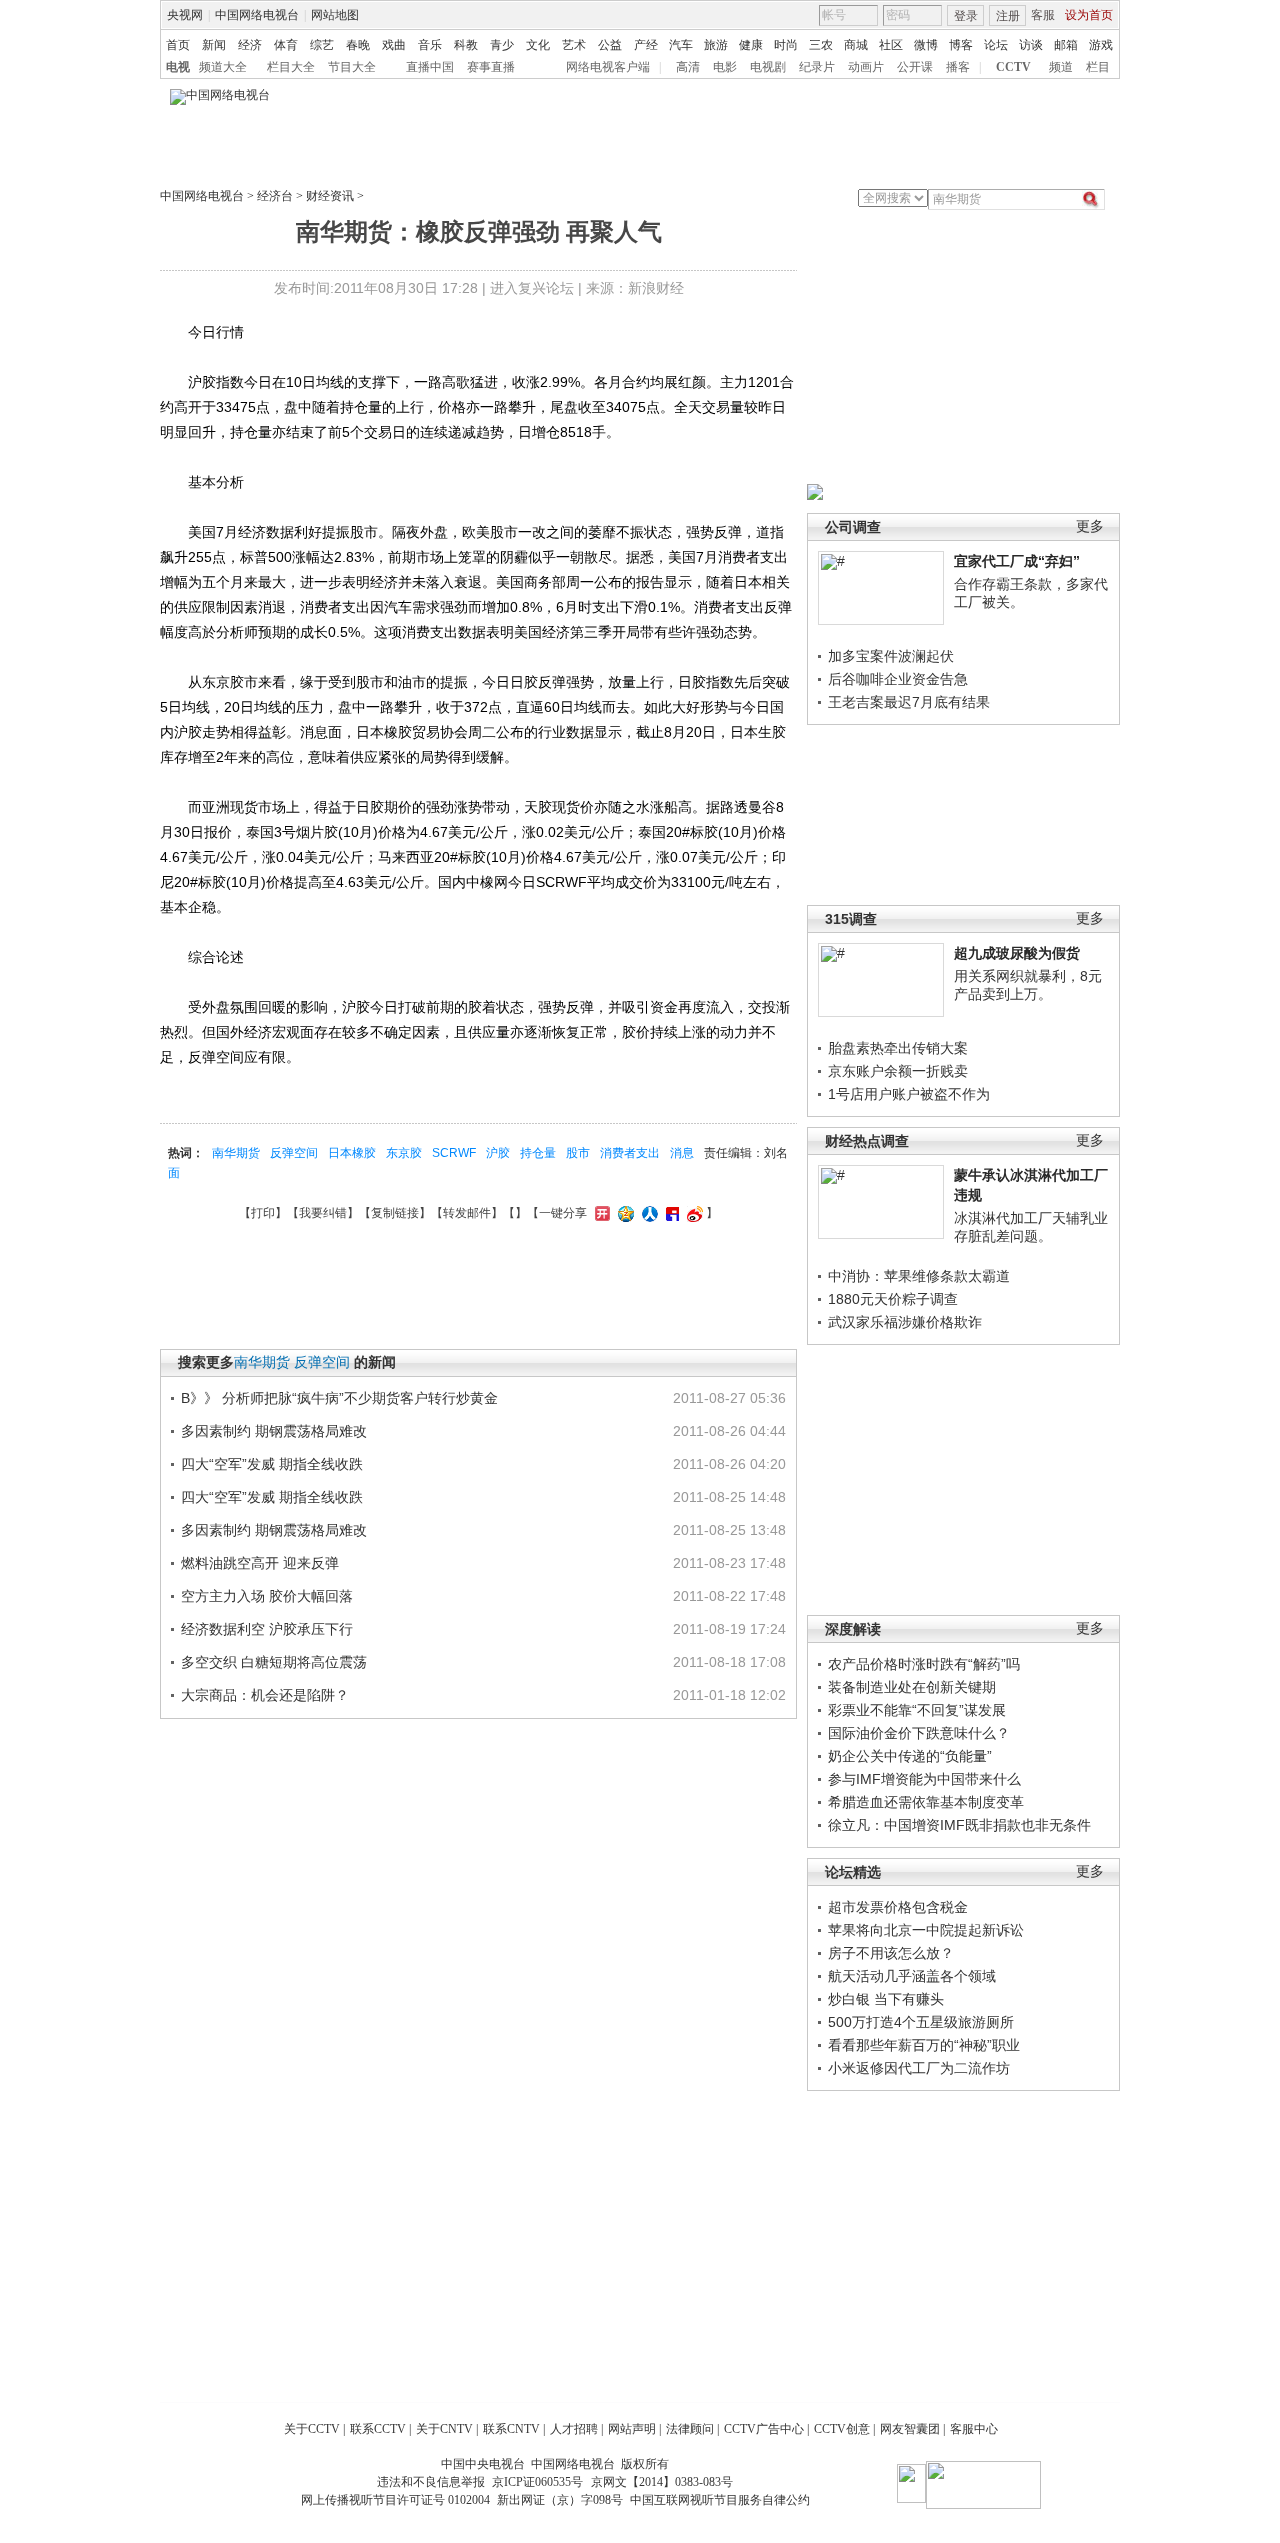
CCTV (1013, 67)
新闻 (214, 45)
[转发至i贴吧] (670, 1213)
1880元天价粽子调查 (893, 1299)
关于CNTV (444, 2429)
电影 (725, 67)
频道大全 (223, 67)
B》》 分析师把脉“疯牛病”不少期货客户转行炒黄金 (339, 1398)
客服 (1043, 15)
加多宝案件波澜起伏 (891, 656)
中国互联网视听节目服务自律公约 (720, 2500)
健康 (751, 45)
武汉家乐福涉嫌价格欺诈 (905, 1322)
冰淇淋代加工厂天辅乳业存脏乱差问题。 (1031, 1227)
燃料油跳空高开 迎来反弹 (260, 1563)
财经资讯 (330, 196)
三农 (821, 45)
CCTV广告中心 (764, 2429)
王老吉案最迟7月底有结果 (909, 702)
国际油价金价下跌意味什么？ (919, 1733)
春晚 (358, 45)
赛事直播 (491, 67)
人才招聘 (574, 2429)
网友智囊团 (910, 2429)
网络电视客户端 (608, 67)
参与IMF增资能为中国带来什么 (924, 1779)
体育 (286, 45)
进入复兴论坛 (532, 288)
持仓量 (538, 1153)
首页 (178, 45)
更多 (1090, 526)
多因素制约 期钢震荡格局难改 (274, 1431)
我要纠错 (323, 1213)
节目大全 (352, 67)
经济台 (275, 196)
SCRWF (454, 1153)
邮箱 (1066, 45)
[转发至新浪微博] (692, 1213)
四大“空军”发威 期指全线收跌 (272, 1464)
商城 (856, 45)
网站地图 (335, 15)
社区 (891, 45)
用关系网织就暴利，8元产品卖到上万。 (1028, 985)
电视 (178, 67)
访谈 (1031, 45)
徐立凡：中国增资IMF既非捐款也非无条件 (959, 1825)
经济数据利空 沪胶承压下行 (267, 1629)
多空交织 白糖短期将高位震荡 (274, 1662)
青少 (502, 45)
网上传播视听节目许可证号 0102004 (395, 2500)
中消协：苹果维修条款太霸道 (919, 1276)
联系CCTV (378, 2429)
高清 (688, 67)
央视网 (185, 15)
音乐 (430, 45)
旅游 (716, 45)
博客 (961, 45)
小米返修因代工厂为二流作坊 (919, 2068)
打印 (263, 1213)
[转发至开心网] (600, 1213)
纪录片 (817, 67)
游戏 (1101, 45)
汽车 (681, 45)
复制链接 (395, 1213)
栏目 (1098, 67)
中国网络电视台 (257, 15)
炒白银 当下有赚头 (886, 1999)
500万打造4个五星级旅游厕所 (921, 2022)
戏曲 (394, 45)
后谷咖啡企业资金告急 (898, 679)
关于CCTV (312, 2429)
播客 (958, 67)
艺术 (574, 45)
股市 (578, 1153)
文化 (538, 45)
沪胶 (498, 1153)
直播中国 (430, 67)
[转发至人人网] (647, 1213)
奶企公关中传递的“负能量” (910, 1756)
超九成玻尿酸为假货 (1017, 953)
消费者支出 (630, 1153)
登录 (966, 16)
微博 (926, 45)
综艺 (322, 45)
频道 (1061, 67)
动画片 (866, 67)
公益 (610, 45)
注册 (1008, 16)
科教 (466, 45)
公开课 (915, 67)
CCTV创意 (842, 2429)
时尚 (786, 45)
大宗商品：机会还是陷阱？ (265, 1695)
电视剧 (768, 67)
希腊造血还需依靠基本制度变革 (926, 1802)
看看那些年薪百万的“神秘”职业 (924, 2045)
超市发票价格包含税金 (898, 1907)
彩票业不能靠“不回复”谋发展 (917, 1710)
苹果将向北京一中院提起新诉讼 (926, 1930)
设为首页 (1089, 15)
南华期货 (236, 1153)
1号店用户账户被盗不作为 (909, 1094)
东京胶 (404, 1153)
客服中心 (974, 2429)
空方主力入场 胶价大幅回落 (267, 1596)
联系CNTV (511, 2429)
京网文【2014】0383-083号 (662, 2482)
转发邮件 (467, 1213)
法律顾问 (690, 2429)
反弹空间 (294, 1153)
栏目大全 (291, 67)
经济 (250, 45)
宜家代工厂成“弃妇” (1017, 561)
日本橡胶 (352, 1153)
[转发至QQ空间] (623, 1213)
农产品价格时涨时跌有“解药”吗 (924, 1664)
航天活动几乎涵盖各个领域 (912, 1976)
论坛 (996, 45)
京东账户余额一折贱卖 (898, 1071)
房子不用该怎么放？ (891, 1953)
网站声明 (632, 2429)
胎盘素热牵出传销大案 (898, 1048)
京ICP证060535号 (537, 2482)
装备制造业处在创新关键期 (912, 1687)
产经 (646, 45)
